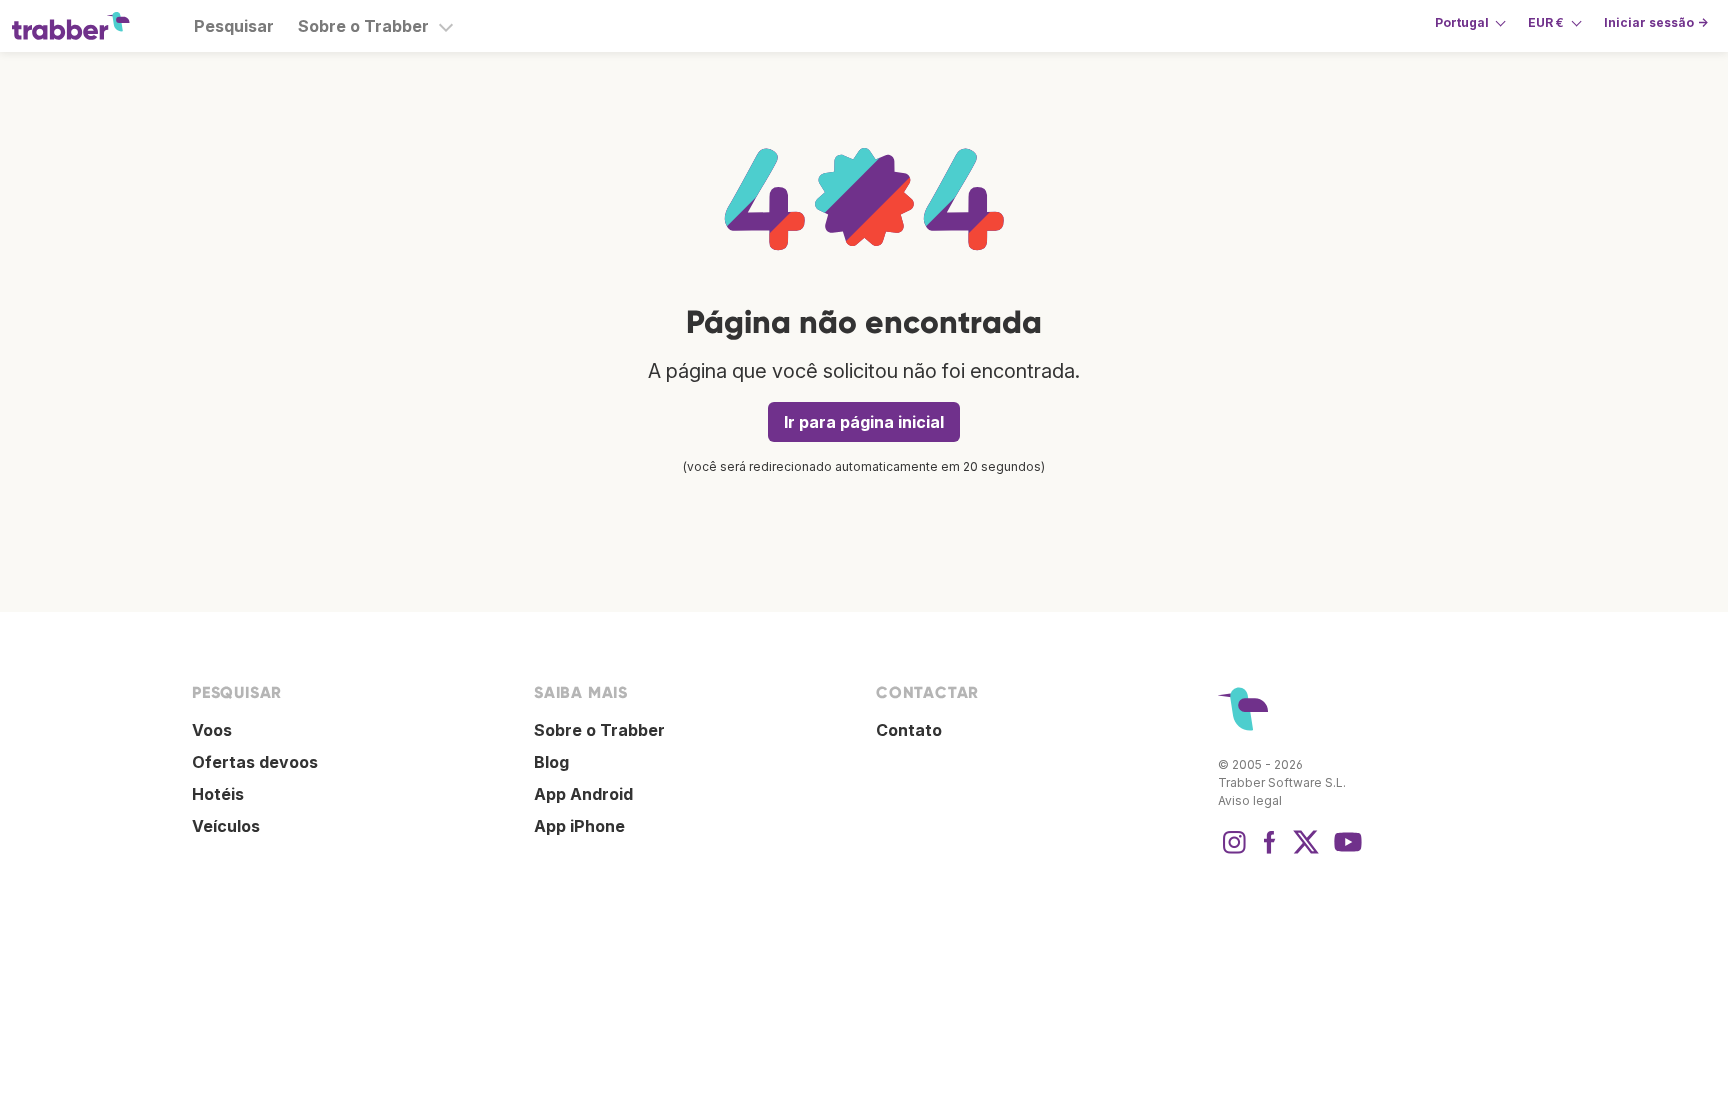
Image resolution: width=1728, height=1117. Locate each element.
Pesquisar (234, 26)
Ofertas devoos (255, 762)
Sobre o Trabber (363, 26)
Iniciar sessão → (1656, 22)
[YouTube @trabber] (1345, 852)
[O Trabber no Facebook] (1270, 852)
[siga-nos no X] (1306, 852)
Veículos (226, 826)
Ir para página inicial (864, 422)
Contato (909, 730)
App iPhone (579, 826)
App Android (583, 794)
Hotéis (218, 794)
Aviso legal (1250, 800)
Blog (551, 762)
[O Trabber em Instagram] (1234, 852)
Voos (212, 730)
